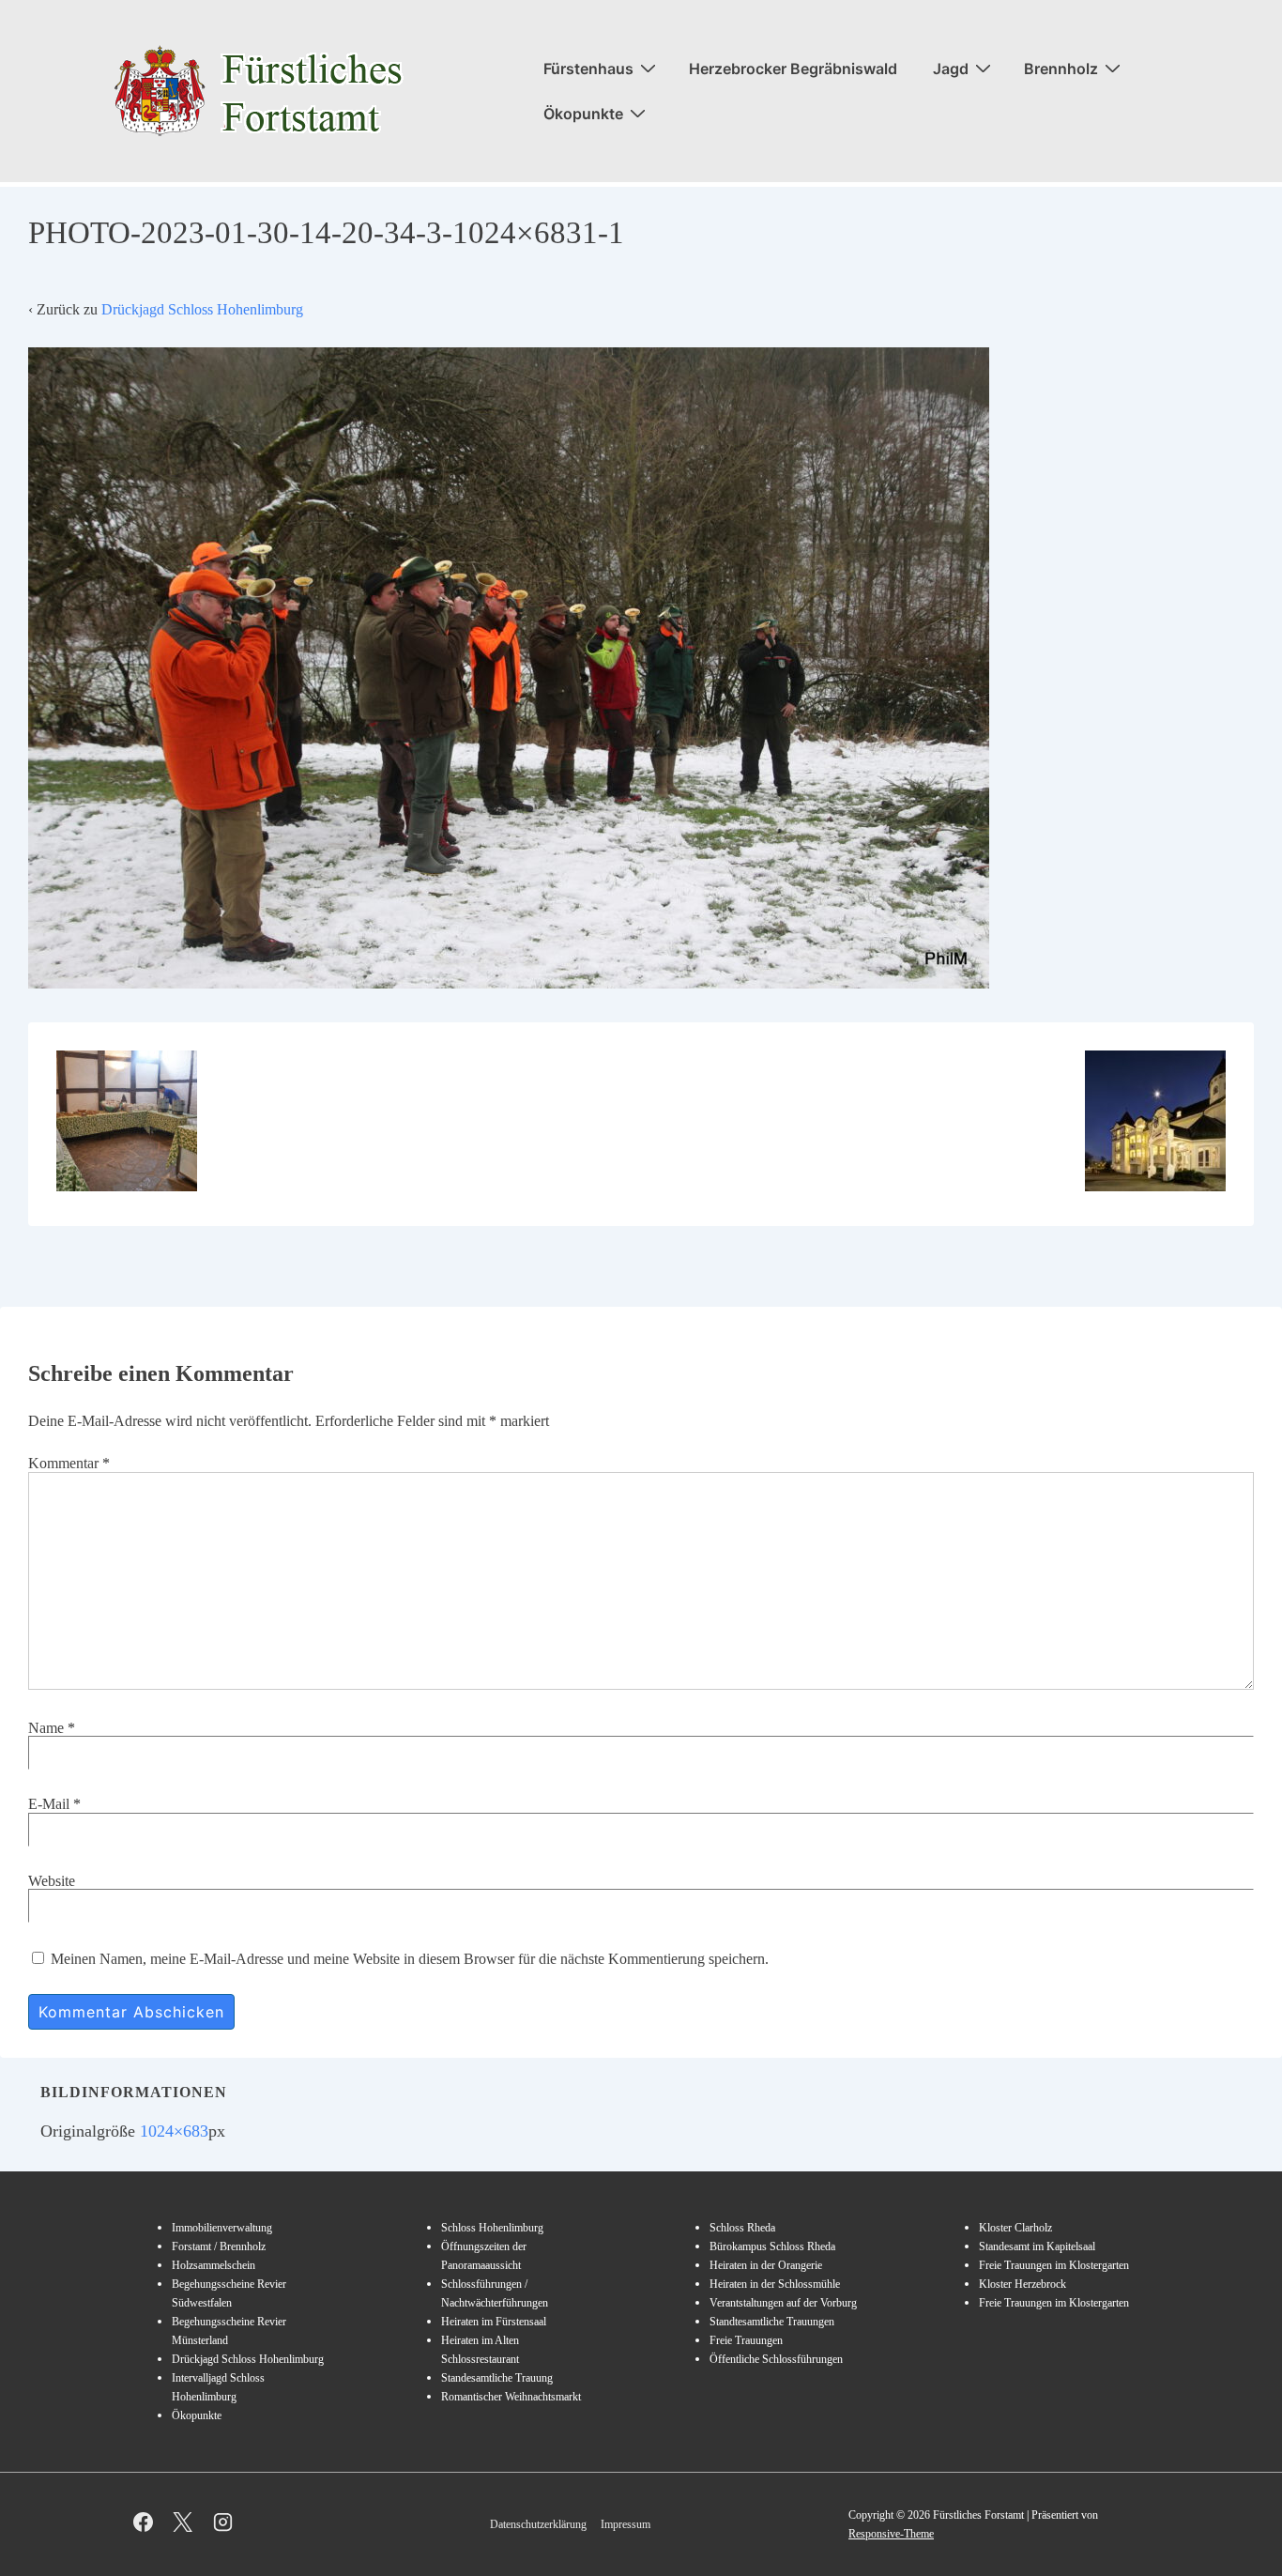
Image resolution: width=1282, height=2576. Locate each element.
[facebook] (143, 2522)
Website (52, 1881)
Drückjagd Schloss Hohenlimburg (202, 309)
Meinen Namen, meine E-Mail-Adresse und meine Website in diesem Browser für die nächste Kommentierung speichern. (410, 1959)
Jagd (951, 69)
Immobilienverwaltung (222, 2228)
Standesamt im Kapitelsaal (1037, 2246)
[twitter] (183, 2522)
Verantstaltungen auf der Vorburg (783, 2303)
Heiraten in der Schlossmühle (775, 2284)
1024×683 (174, 2131)
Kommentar (69, 1463)
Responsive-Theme (891, 2534)
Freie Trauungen (746, 2340)
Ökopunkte (583, 114)
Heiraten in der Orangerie (766, 2265)
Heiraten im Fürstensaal (494, 2322)
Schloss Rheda (742, 2228)
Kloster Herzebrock (1023, 2284)
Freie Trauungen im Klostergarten (1054, 2265)
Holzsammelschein (214, 2265)
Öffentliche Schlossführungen (776, 2359)
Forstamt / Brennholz (219, 2246)
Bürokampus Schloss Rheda (772, 2246)
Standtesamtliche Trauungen (772, 2322)
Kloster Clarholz (1015, 2228)
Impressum (626, 2524)
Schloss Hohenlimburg (492, 2228)
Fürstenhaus (588, 69)
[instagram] (223, 2522)
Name (46, 1728)
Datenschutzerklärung (538, 2524)
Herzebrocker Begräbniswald (793, 69)
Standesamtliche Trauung (497, 2378)
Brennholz (1061, 69)
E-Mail (49, 1804)
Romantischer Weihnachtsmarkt (511, 2397)
